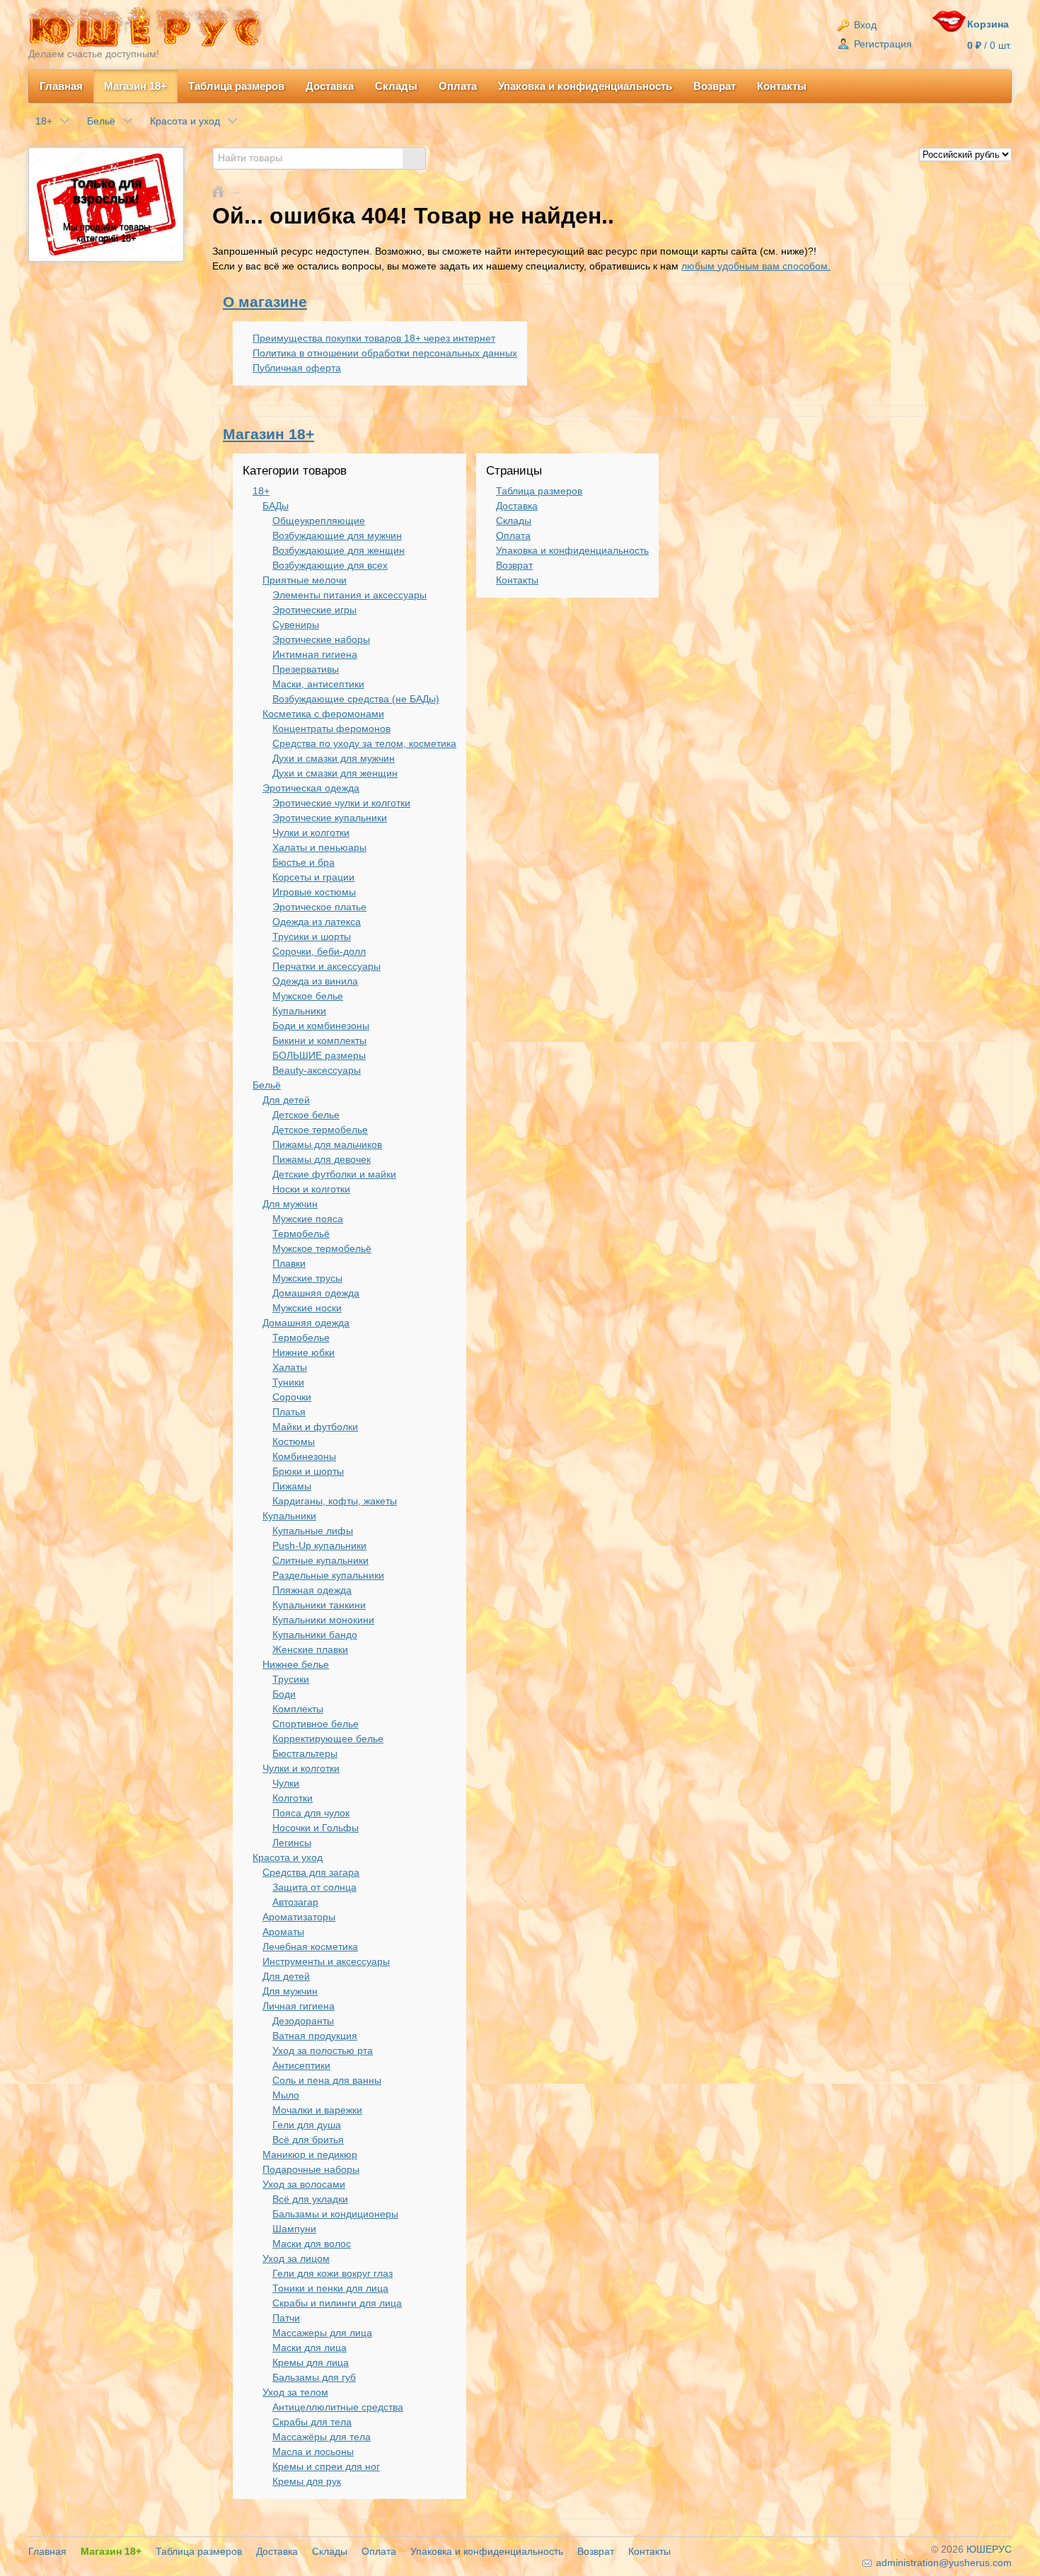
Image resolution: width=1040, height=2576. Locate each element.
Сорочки (292, 1397)
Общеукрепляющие (319, 521)
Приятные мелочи (305, 580)
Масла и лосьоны (313, 2452)
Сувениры (296, 625)
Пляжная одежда (312, 1590)
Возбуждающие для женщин (339, 550)
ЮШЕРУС (989, 2549)
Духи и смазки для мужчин (334, 758)
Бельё (267, 1085)
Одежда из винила (315, 981)
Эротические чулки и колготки (341, 803)
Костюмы (294, 1441)
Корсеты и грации (313, 877)
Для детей (286, 1100)
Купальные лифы (313, 1531)
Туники (288, 1382)
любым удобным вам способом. (756, 266)
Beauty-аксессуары (317, 1070)
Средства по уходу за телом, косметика (364, 743)
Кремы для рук (307, 2481)
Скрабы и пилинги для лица (337, 2303)
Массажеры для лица (322, 2333)
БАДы (276, 506)
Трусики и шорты (312, 936)
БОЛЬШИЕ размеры (319, 1055)
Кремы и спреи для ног (326, 2466)
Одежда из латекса (317, 922)
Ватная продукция (315, 2036)
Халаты (290, 1367)
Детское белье (306, 1115)
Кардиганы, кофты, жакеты (335, 1501)
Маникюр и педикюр (310, 2154)
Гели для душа (307, 2125)
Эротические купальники (330, 818)
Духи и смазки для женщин (335, 773)
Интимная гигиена (315, 654)
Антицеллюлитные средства (338, 2407)
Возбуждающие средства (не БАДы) (356, 699)
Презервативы (306, 669)
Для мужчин (290, 1204)
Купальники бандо (315, 1635)
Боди (284, 1694)
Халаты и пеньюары (319, 847)
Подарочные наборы (311, 2169)
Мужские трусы (307, 1278)
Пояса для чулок (311, 1813)
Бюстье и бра (304, 862)
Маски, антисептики (318, 684)
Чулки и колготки (311, 832)
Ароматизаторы (299, 1917)
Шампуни (294, 2229)
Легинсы (292, 1843)
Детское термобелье (320, 1130)
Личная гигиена (299, 2006)
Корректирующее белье (328, 1739)
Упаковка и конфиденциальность (585, 86)
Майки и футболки (315, 1427)
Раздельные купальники (328, 1575)
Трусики (291, 1679)
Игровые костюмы (314, 892)
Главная (61, 86)
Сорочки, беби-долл (319, 951)
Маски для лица (310, 2348)
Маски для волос (312, 2244)
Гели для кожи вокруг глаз (333, 2273)
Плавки (289, 1263)
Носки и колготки (311, 1189)
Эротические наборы (321, 639)
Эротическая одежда (311, 788)
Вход (864, 25)
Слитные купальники (320, 1560)
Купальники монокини (323, 1620)
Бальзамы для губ (314, 2377)
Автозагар (295, 1902)
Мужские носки (307, 1308)
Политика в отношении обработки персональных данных (385, 353)
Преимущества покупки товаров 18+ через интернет (374, 338)
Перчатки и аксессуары (327, 966)
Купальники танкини (319, 1605)
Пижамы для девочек (322, 1159)
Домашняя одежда (316, 1293)
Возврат (715, 86)
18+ (261, 491)
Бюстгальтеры (305, 1753)
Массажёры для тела (322, 2437)
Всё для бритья (308, 2140)
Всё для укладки (310, 2199)
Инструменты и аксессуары (326, 1961)
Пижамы (292, 1486)
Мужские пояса (308, 1219)
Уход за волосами (304, 2184)
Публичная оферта (297, 368)
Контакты (782, 86)
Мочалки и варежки (317, 2110)
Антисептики (301, 2065)
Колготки (293, 1798)
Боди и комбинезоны (321, 1026)
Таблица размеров (236, 86)
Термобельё (301, 1234)
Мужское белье (308, 996)
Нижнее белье (296, 1664)
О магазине (265, 302)
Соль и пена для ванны (327, 2080)
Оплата (458, 86)
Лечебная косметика (310, 1946)
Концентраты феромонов (331, 729)
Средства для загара (311, 1872)
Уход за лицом (296, 2258)
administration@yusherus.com (942, 2563)
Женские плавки (310, 1649)
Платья (289, 1412)
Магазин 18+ (135, 86)
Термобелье (301, 1338)
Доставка (330, 86)
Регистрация (882, 44)
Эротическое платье (319, 907)
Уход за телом (295, 2392)
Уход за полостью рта (323, 2050)
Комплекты (298, 1709)
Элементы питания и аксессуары (349, 595)
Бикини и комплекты (319, 1040)
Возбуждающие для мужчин (337, 535)
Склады (396, 86)
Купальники (299, 1011)
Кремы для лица (311, 2362)
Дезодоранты (303, 2021)
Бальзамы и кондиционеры (335, 2214)
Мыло (286, 2095)
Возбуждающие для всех (330, 565)
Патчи (286, 2318)
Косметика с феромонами (323, 714)
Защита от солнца (314, 1887)
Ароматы (283, 1932)
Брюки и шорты (308, 1471)
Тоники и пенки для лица (330, 2288)
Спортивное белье (316, 1724)
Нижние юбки (304, 1352)
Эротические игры (314, 610)
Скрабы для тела (312, 2422)
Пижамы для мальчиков (327, 1144)
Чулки (286, 1783)
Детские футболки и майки (334, 1174)
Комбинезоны (304, 1456)
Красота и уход (288, 1857)
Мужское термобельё (322, 1248)
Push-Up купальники (319, 1545)
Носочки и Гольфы (316, 1828)
